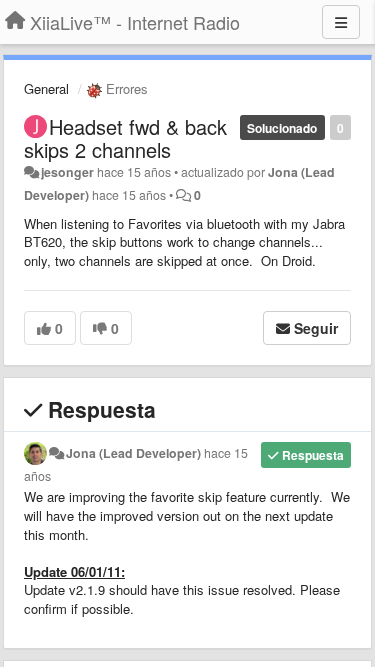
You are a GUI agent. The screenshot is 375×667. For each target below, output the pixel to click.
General (46, 88)
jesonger (67, 172)
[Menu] (341, 22)
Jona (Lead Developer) (133, 453)
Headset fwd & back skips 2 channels (125, 138)
